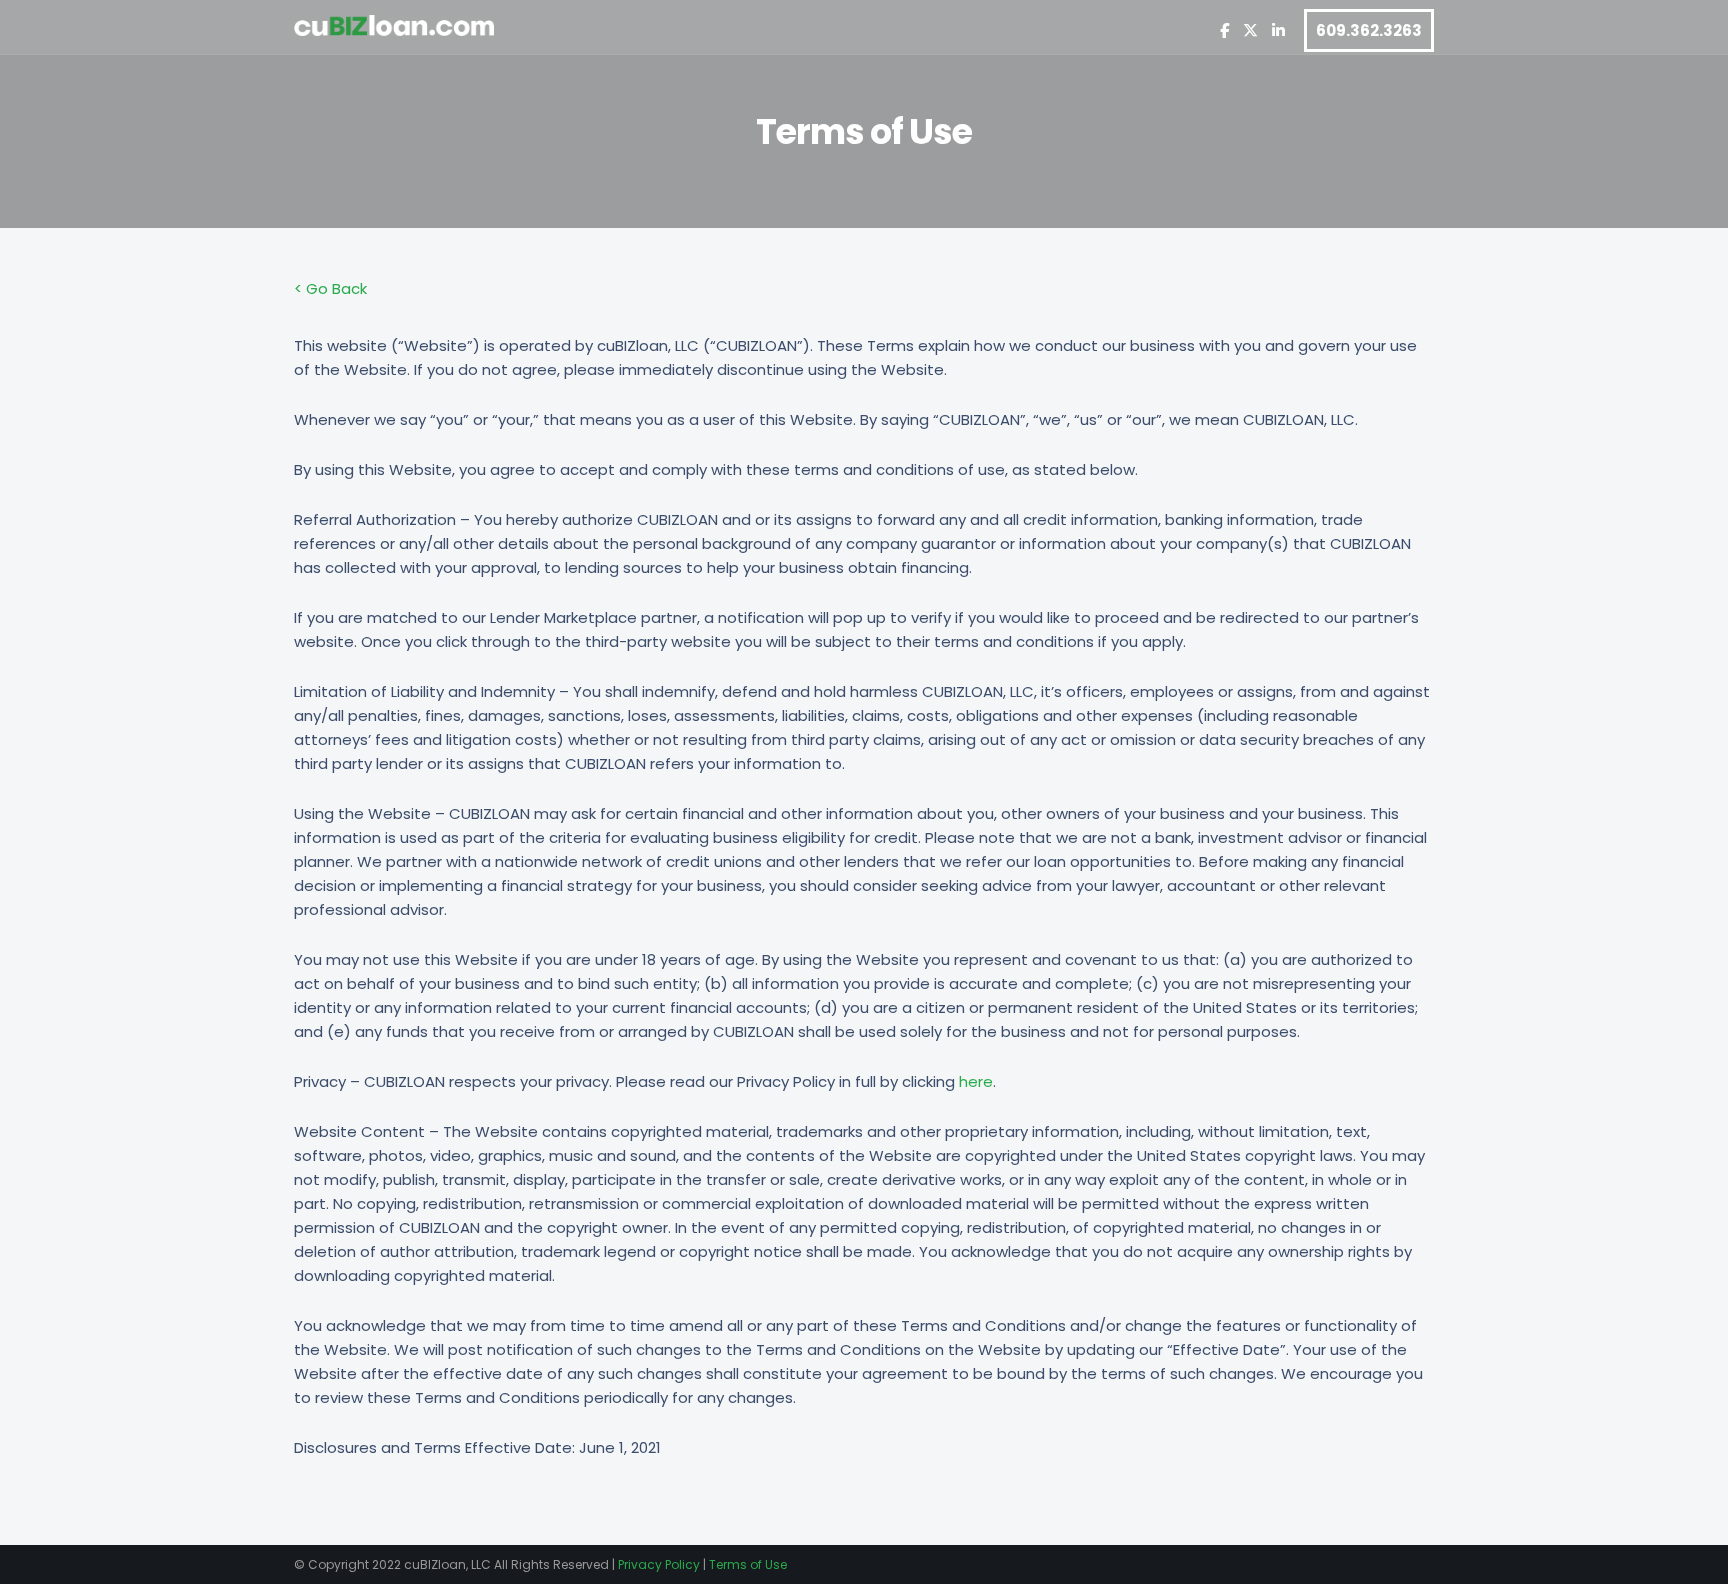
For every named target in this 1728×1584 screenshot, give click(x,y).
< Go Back (330, 288)
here (976, 1081)
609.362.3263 (1369, 30)
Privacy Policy (659, 1564)
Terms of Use (748, 1564)
